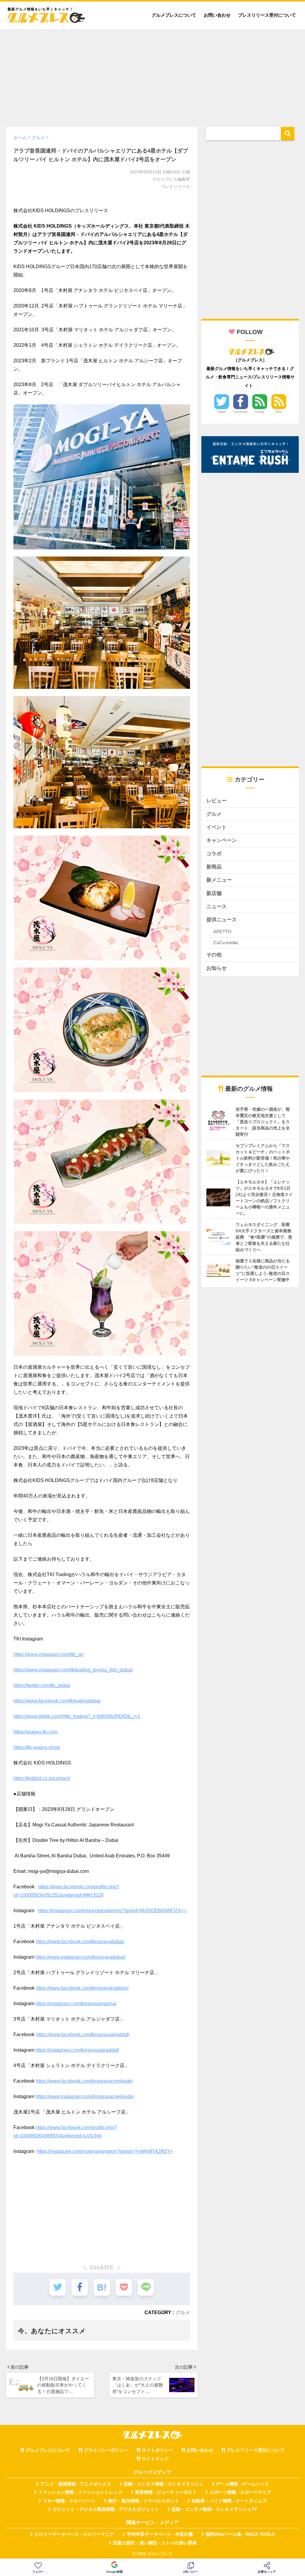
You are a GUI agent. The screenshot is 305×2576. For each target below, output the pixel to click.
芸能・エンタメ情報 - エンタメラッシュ (164, 2484)
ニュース (217, 906)
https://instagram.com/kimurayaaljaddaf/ (77, 2050)
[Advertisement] (152, 75)
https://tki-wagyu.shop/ (37, 1747)
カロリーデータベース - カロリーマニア (74, 2534)
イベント (217, 827)
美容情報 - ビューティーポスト (166, 2492)
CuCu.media (225, 943)
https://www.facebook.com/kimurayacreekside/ (84, 2081)
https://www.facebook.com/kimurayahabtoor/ (82, 1988)
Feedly (260, 412)
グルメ (183, 2312)
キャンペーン (222, 840)
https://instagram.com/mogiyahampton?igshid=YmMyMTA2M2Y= (105, 2151)
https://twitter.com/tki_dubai (42, 1685)
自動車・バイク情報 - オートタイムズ (229, 2501)
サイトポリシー (157, 2450)
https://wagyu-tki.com (35, 1732)
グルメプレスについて (174, 15)
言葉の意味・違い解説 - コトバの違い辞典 (155, 2543)
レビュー (217, 801)
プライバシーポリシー (106, 2450)
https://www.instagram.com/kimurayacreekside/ (85, 2096)
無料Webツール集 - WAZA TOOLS (240, 2534)
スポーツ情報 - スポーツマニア (240, 2492)
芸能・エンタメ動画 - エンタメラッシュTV (214, 2509)
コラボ (214, 854)
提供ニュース (222, 920)
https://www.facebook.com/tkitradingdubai (57, 1701)
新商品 (214, 867)
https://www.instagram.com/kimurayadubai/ (80, 1957)
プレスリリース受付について (267, 15)
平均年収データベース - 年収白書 (160, 2534)
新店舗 (214, 893)
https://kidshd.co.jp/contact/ (42, 1778)
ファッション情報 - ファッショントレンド (80, 2492)
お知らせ (217, 968)
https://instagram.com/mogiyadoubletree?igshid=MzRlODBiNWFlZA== (112, 1911)
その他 (214, 955)
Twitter (222, 412)
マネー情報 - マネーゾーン (69, 2501)
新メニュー (219, 880)
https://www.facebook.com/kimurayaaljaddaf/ (83, 2034)
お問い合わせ (217, 15)
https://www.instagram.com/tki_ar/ (49, 1654)
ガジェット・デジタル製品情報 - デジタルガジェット (106, 2509)
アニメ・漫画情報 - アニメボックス (76, 2484)
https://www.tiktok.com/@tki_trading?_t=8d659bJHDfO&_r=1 (77, 1716)
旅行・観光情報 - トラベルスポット (144, 2501)
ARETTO (222, 932)
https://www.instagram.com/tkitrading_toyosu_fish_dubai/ (73, 1670)
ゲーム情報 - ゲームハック (242, 2484)
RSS (279, 412)
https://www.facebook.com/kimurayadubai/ (80, 1942)
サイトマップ (155, 2459)
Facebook (241, 412)
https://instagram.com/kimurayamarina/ (76, 2004)
